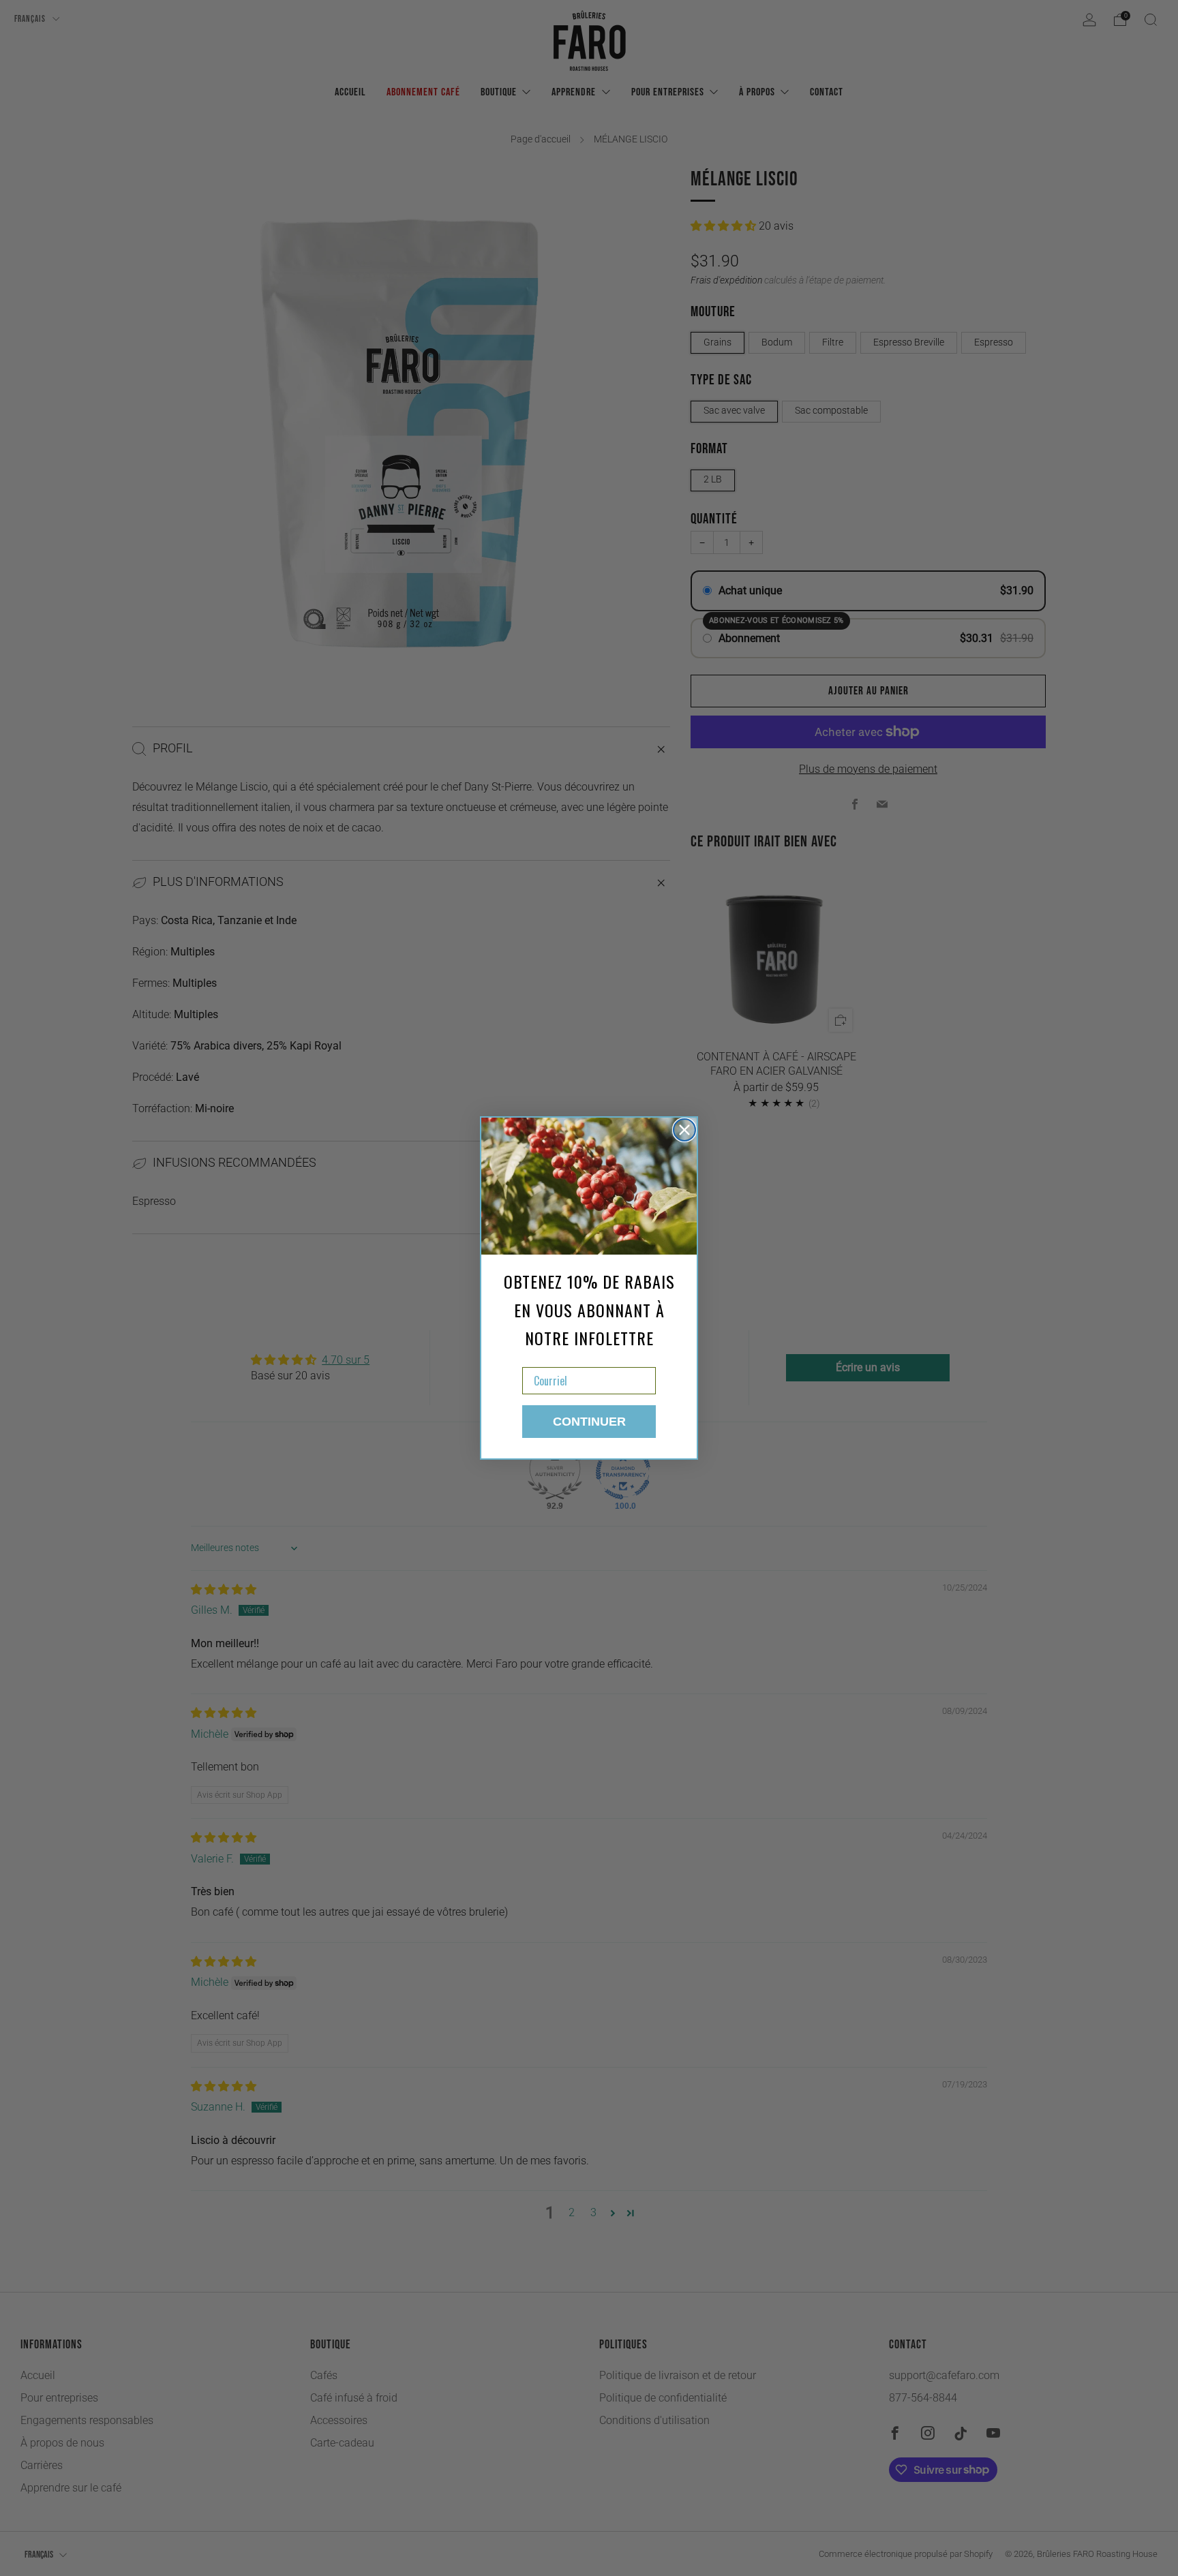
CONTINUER (589, 1422)
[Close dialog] (684, 1130)
